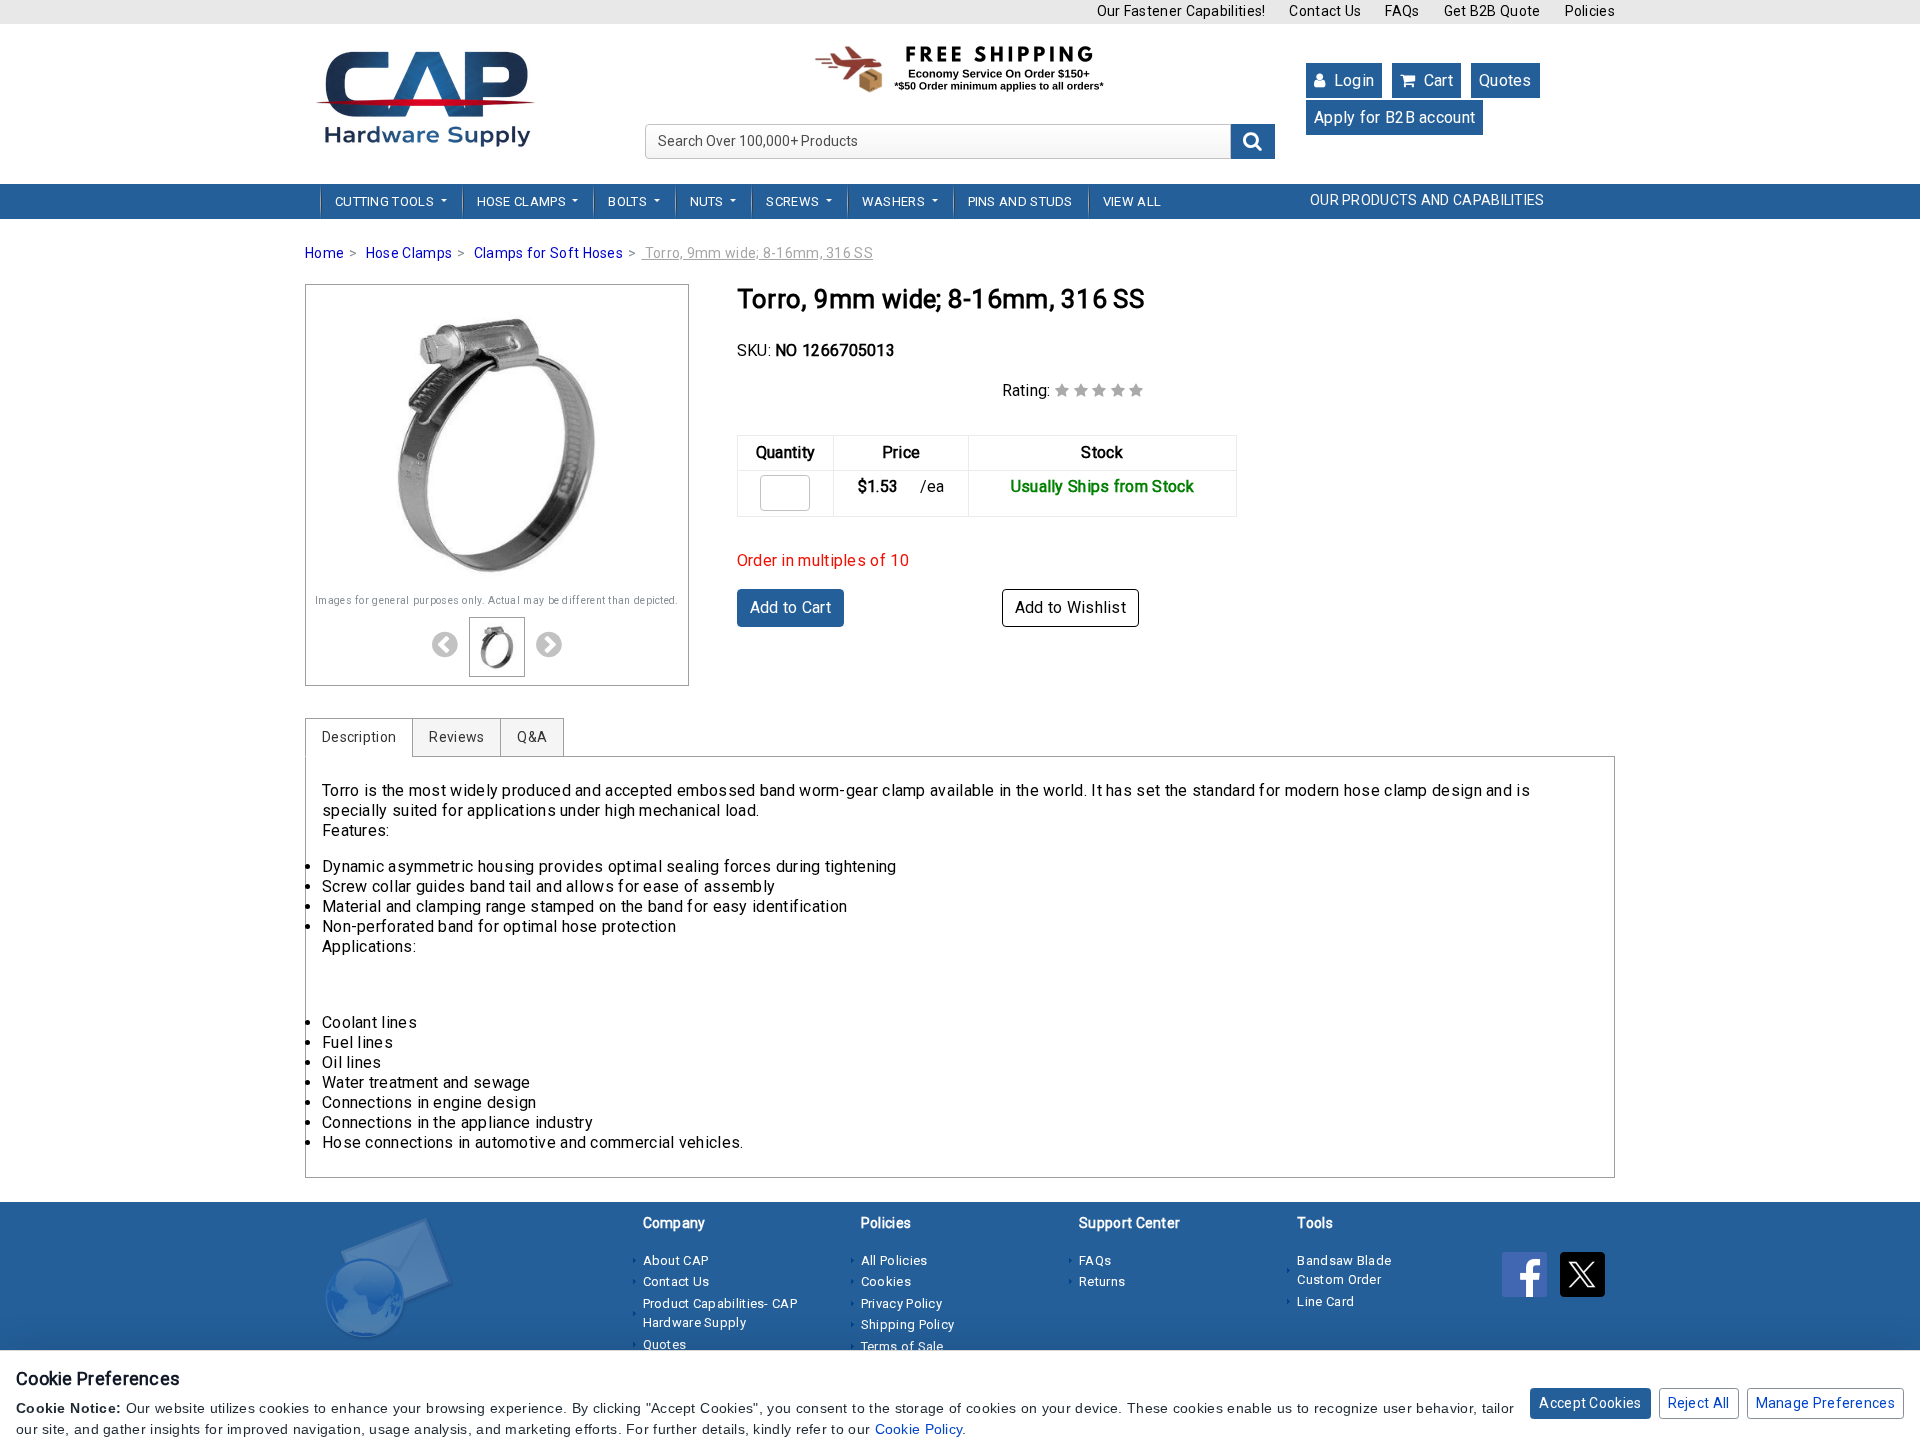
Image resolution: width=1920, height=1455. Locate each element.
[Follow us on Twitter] (1587, 1279)
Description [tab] (359, 737)
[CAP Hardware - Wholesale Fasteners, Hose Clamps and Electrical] (425, 98)
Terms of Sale (902, 1346)
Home (324, 253)
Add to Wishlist (1071, 607)
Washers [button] (895, 201)
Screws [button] (794, 201)
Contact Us (1325, 11)
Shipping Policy (908, 1324)
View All (1132, 201)
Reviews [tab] (456, 737)
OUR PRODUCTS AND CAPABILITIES (1427, 200)
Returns (1102, 1281)
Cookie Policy (919, 1429)
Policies (1590, 11)
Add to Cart (790, 607)
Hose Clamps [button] (523, 201)
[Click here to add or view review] (1099, 390)
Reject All (1699, 1403)
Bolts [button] (629, 201)
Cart (1436, 80)
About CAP (676, 1260)
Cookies (886, 1281)
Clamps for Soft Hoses (548, 253)
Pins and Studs (1020, 201)
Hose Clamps (409, 253)
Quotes (1505, 80)
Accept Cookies (1590, 1403)
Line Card (1325, 1301)
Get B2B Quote (1492, 11)
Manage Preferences (1825, 1403)
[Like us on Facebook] (1531, 1279)
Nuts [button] (709, 201)
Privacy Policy (901, 1303)
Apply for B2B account (1394, 117)
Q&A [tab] (532, 737)
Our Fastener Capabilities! (1181, 11)
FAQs (1402, 11)
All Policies (894, 1260)
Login (1351, 80)
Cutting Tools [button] (386, 201)
